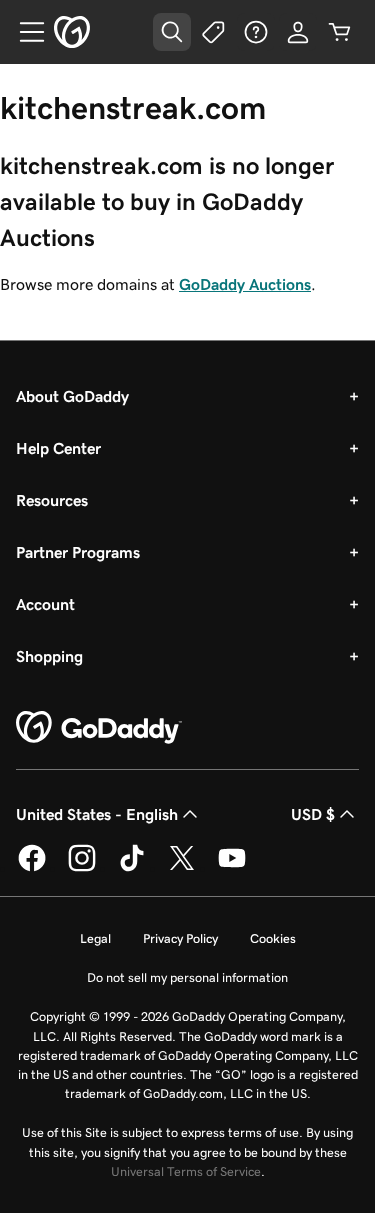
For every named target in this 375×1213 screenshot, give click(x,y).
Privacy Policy (180, 938)
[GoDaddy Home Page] (99, 728)
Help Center (58, 448)
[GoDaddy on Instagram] (82, 868)
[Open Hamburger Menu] (24, 32)
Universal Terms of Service (186, 1171)
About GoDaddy (72, 396)
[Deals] (214, 32)
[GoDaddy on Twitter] (182, 868)
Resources (52, 500)
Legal (95, 938)
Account (45, 604)
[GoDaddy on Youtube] (232, 868)
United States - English (97, 814)
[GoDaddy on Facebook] (32, 868)
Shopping (49, 656)
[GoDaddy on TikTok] (132, 868)
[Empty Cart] (340, 32)
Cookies (273, 938)
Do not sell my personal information (187, 977)
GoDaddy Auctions (245, 284)
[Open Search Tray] (172, 32)
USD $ (313, 814)
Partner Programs (78, 552)
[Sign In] (298, 32)
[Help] (256, 32)
